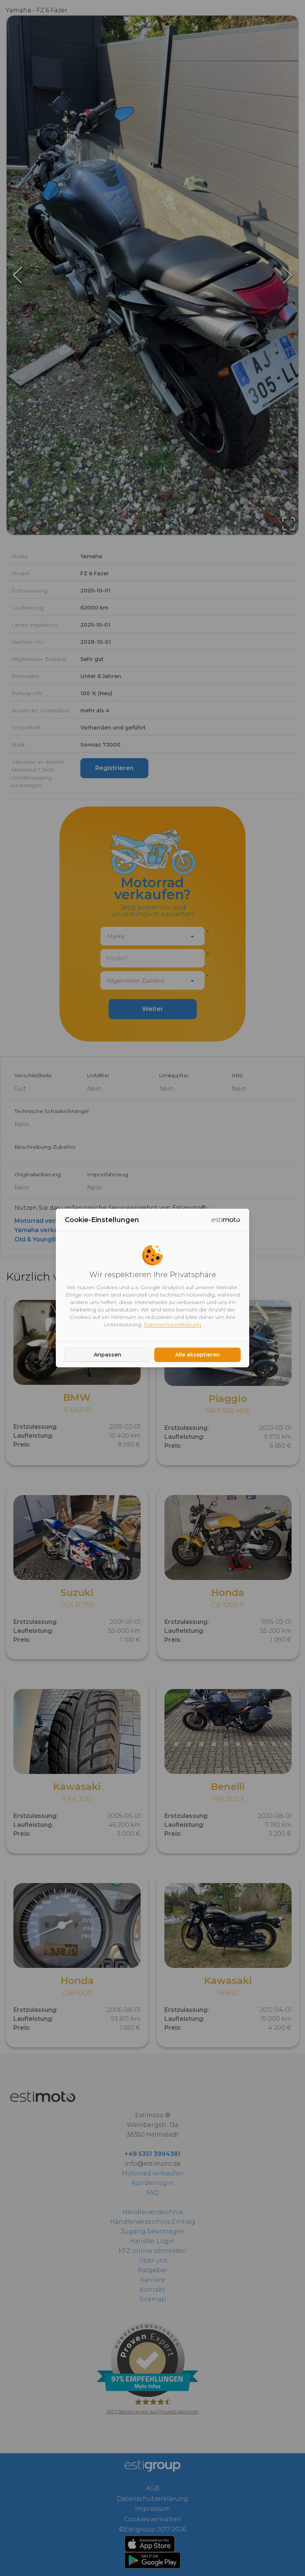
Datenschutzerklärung (173, 1324)
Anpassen (107, 1355)
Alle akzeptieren (198, 1355)
